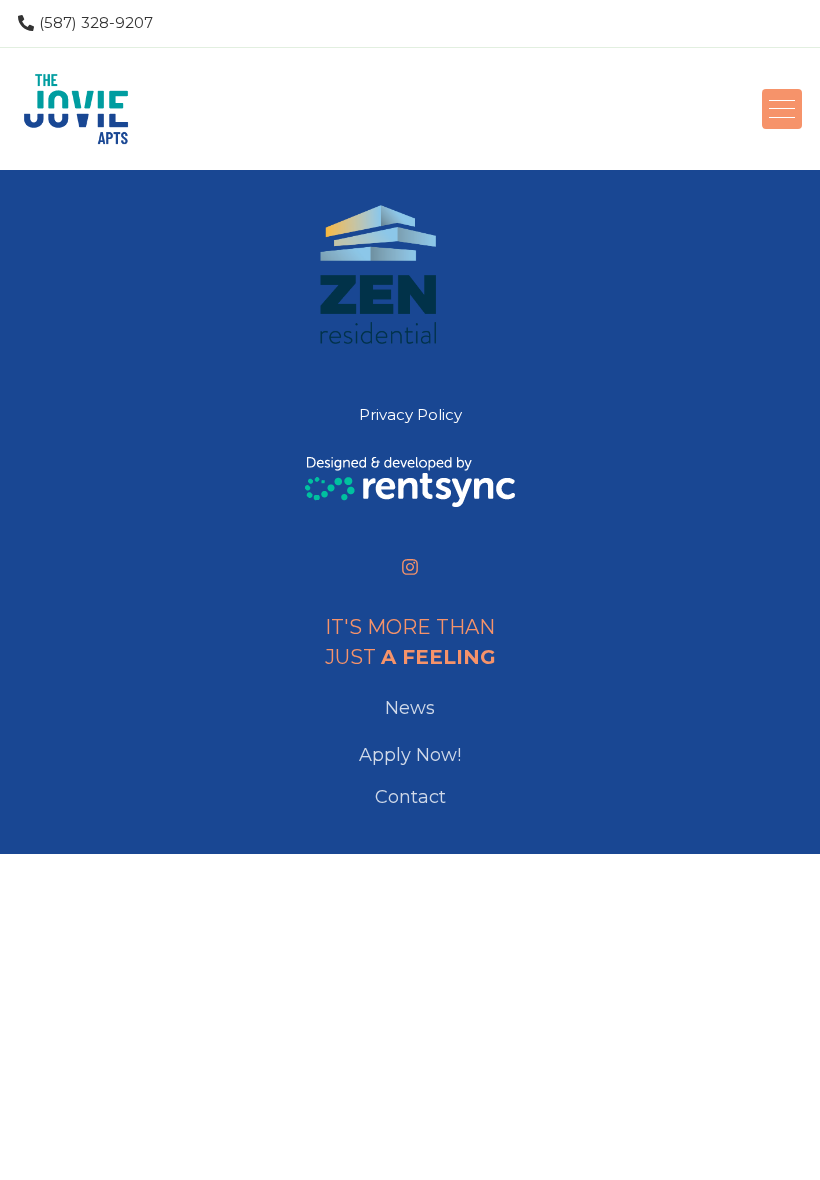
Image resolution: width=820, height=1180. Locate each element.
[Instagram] (410, 567)
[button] (782, 109)
